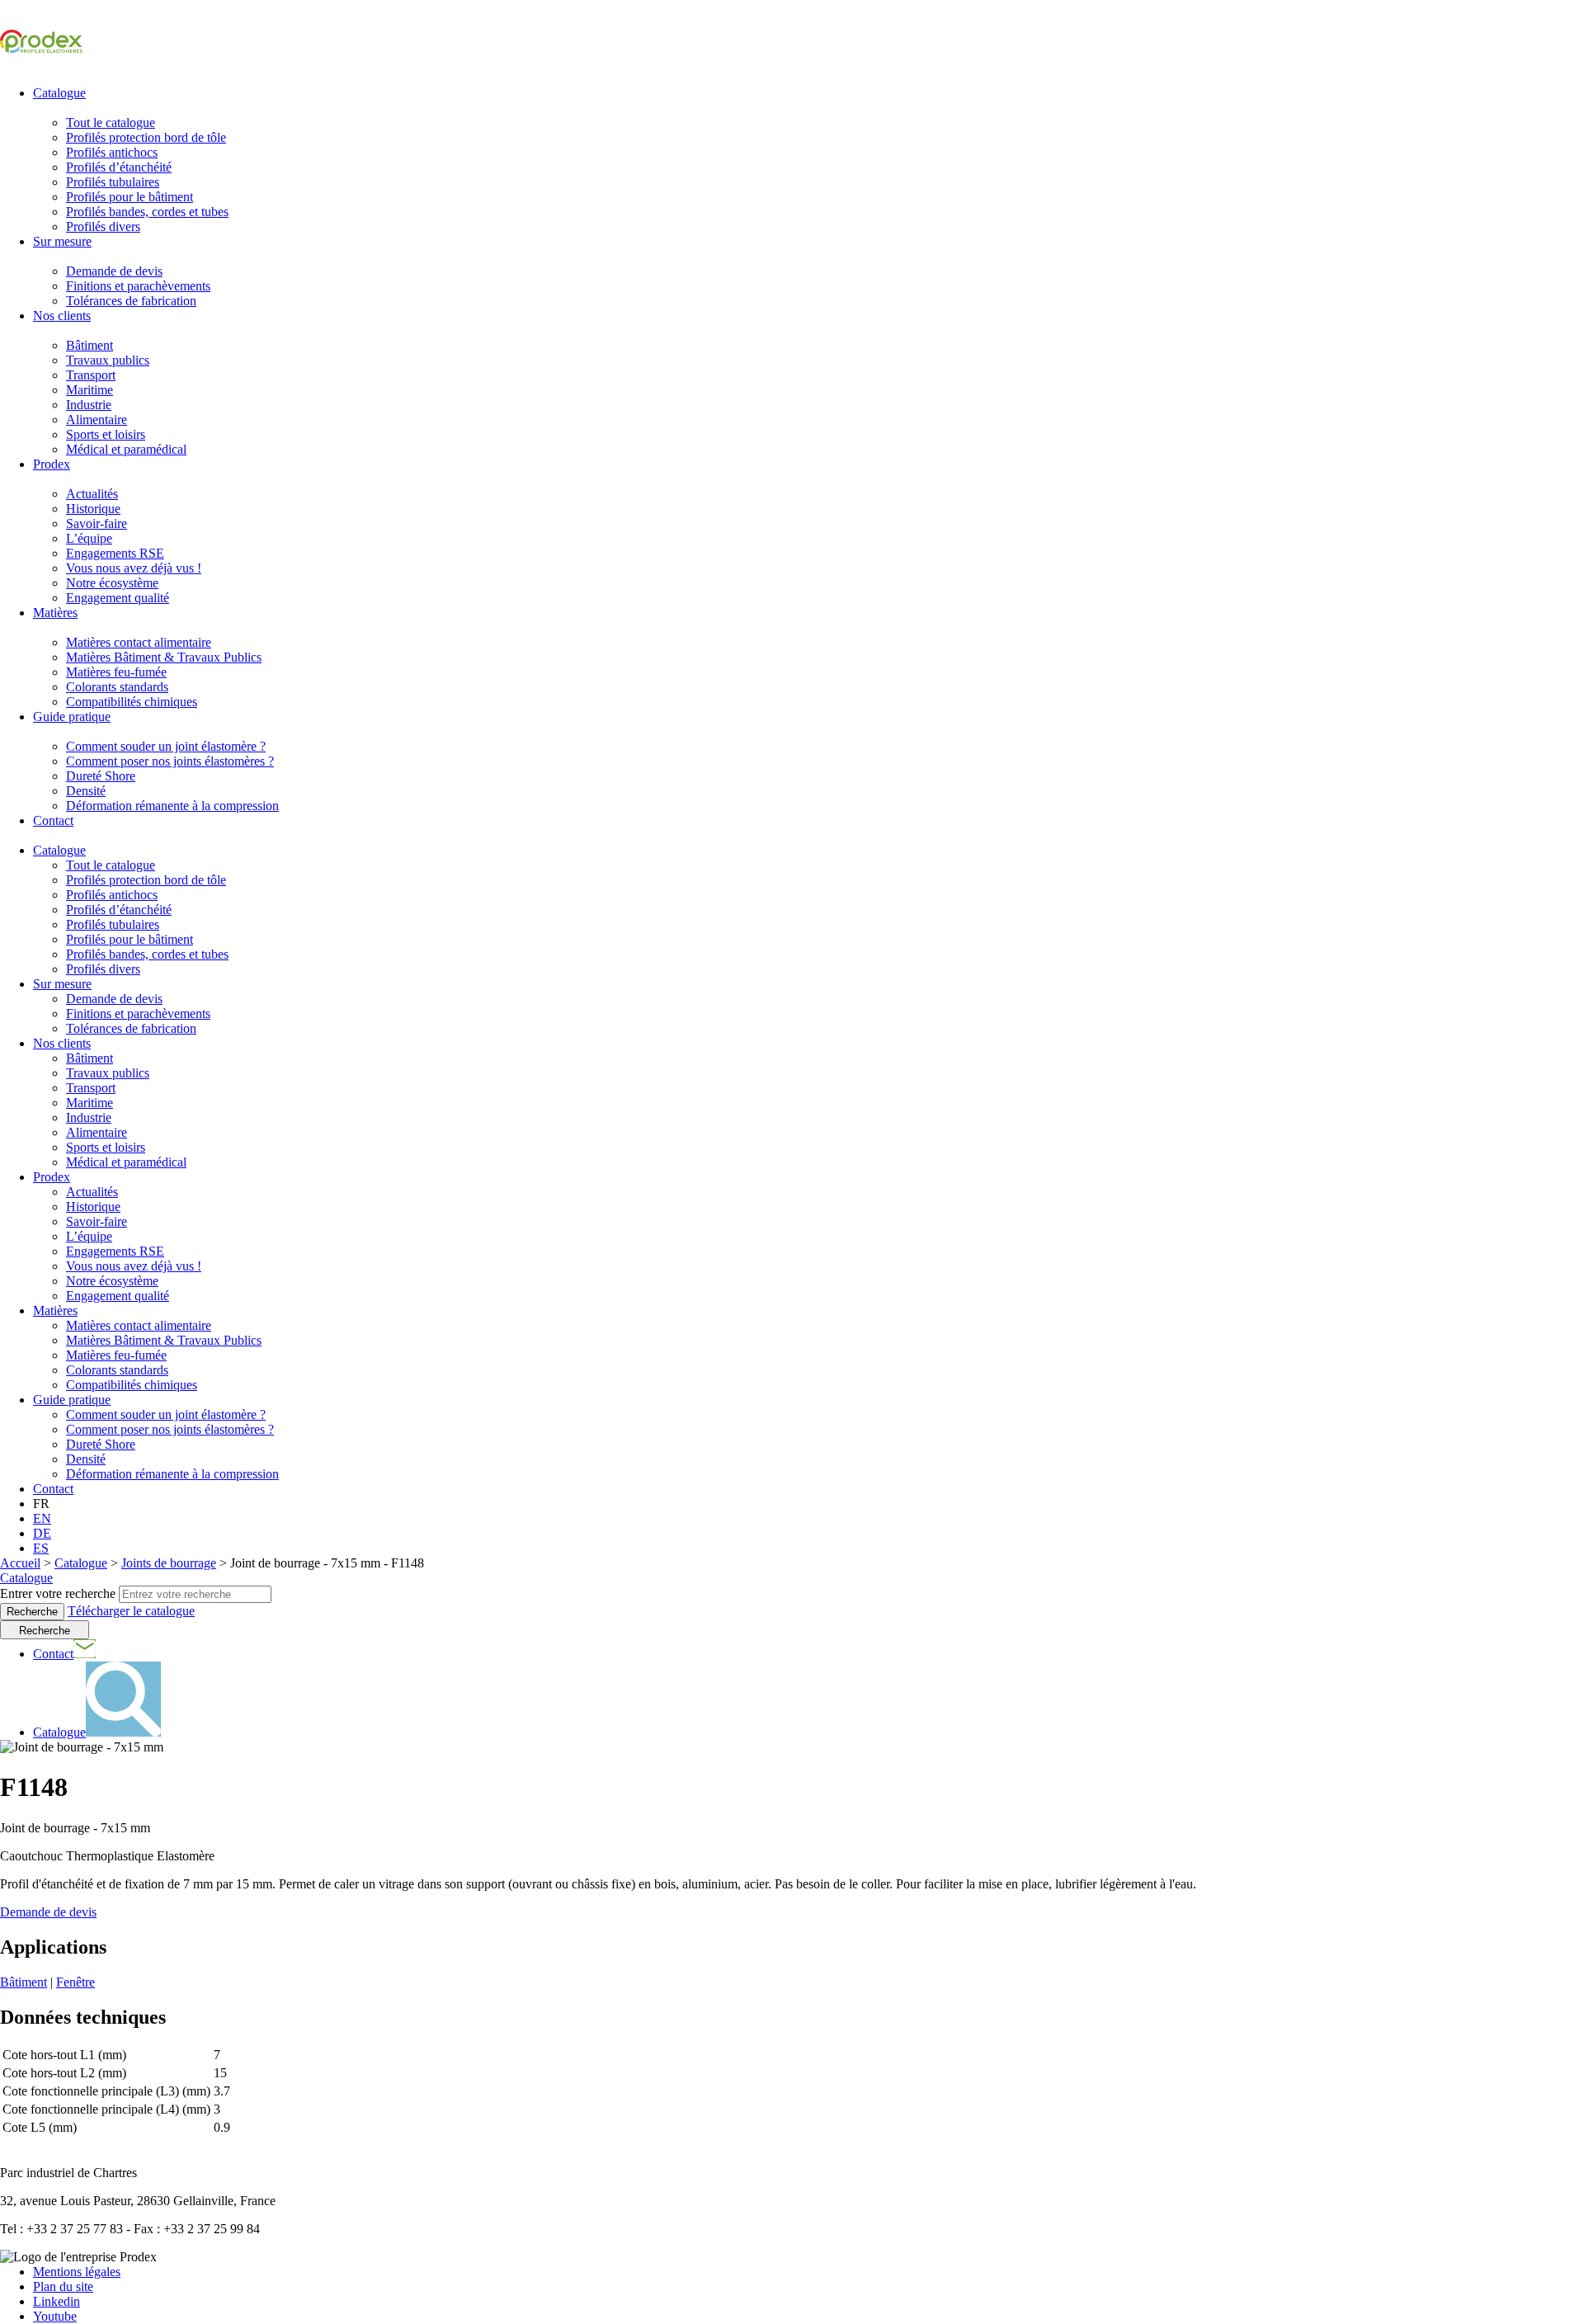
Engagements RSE (115, 553)
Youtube (55, 2316)
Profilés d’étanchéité (119, 167)
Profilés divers (103, 226)
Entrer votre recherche (58, 1593)
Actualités (92, 494)
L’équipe (89, 538)
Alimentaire (97, 420)
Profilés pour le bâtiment (130, 197)
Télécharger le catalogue (131, 1611)
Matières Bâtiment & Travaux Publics (164, 657)
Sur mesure (62, 241)
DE (42, 1533)
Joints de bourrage (169, 1563)
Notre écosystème (112, 583)
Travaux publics (108, 360)
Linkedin (57, 2301)
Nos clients (62, 316)
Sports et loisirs (106, 434)
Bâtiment (90, 345)
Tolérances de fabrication (131, 301)
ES (41, 1548)
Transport (91, 375)
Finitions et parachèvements (138, 286)
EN (42, 1518)
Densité (86, 791)
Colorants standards (117, 687)
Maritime (90, 390)
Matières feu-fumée (116, 672)
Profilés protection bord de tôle (146, 137)
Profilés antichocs (112, 152)
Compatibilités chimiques (132, 702)
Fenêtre (75, 1982)
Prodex (52, 464)
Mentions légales (77, 2272)
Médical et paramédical (126, 449)
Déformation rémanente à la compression (172, 806)
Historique (93, 509)
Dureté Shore (101, 776)
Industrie (89, 405)
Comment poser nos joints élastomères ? (170, 761)
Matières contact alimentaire (139, 642)
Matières (55, 613)
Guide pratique (72, 717)
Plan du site (63, 2286)
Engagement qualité (118, 598)
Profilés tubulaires (113, 182)
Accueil (20, 1563)
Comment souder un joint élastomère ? (166, 746)
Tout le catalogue (111, 123)
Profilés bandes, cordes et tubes (147, 212)
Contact (53, 820)
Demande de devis (114, 271)
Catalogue (59, 93)
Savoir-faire (97, 523)
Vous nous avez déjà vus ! (134, 568)
